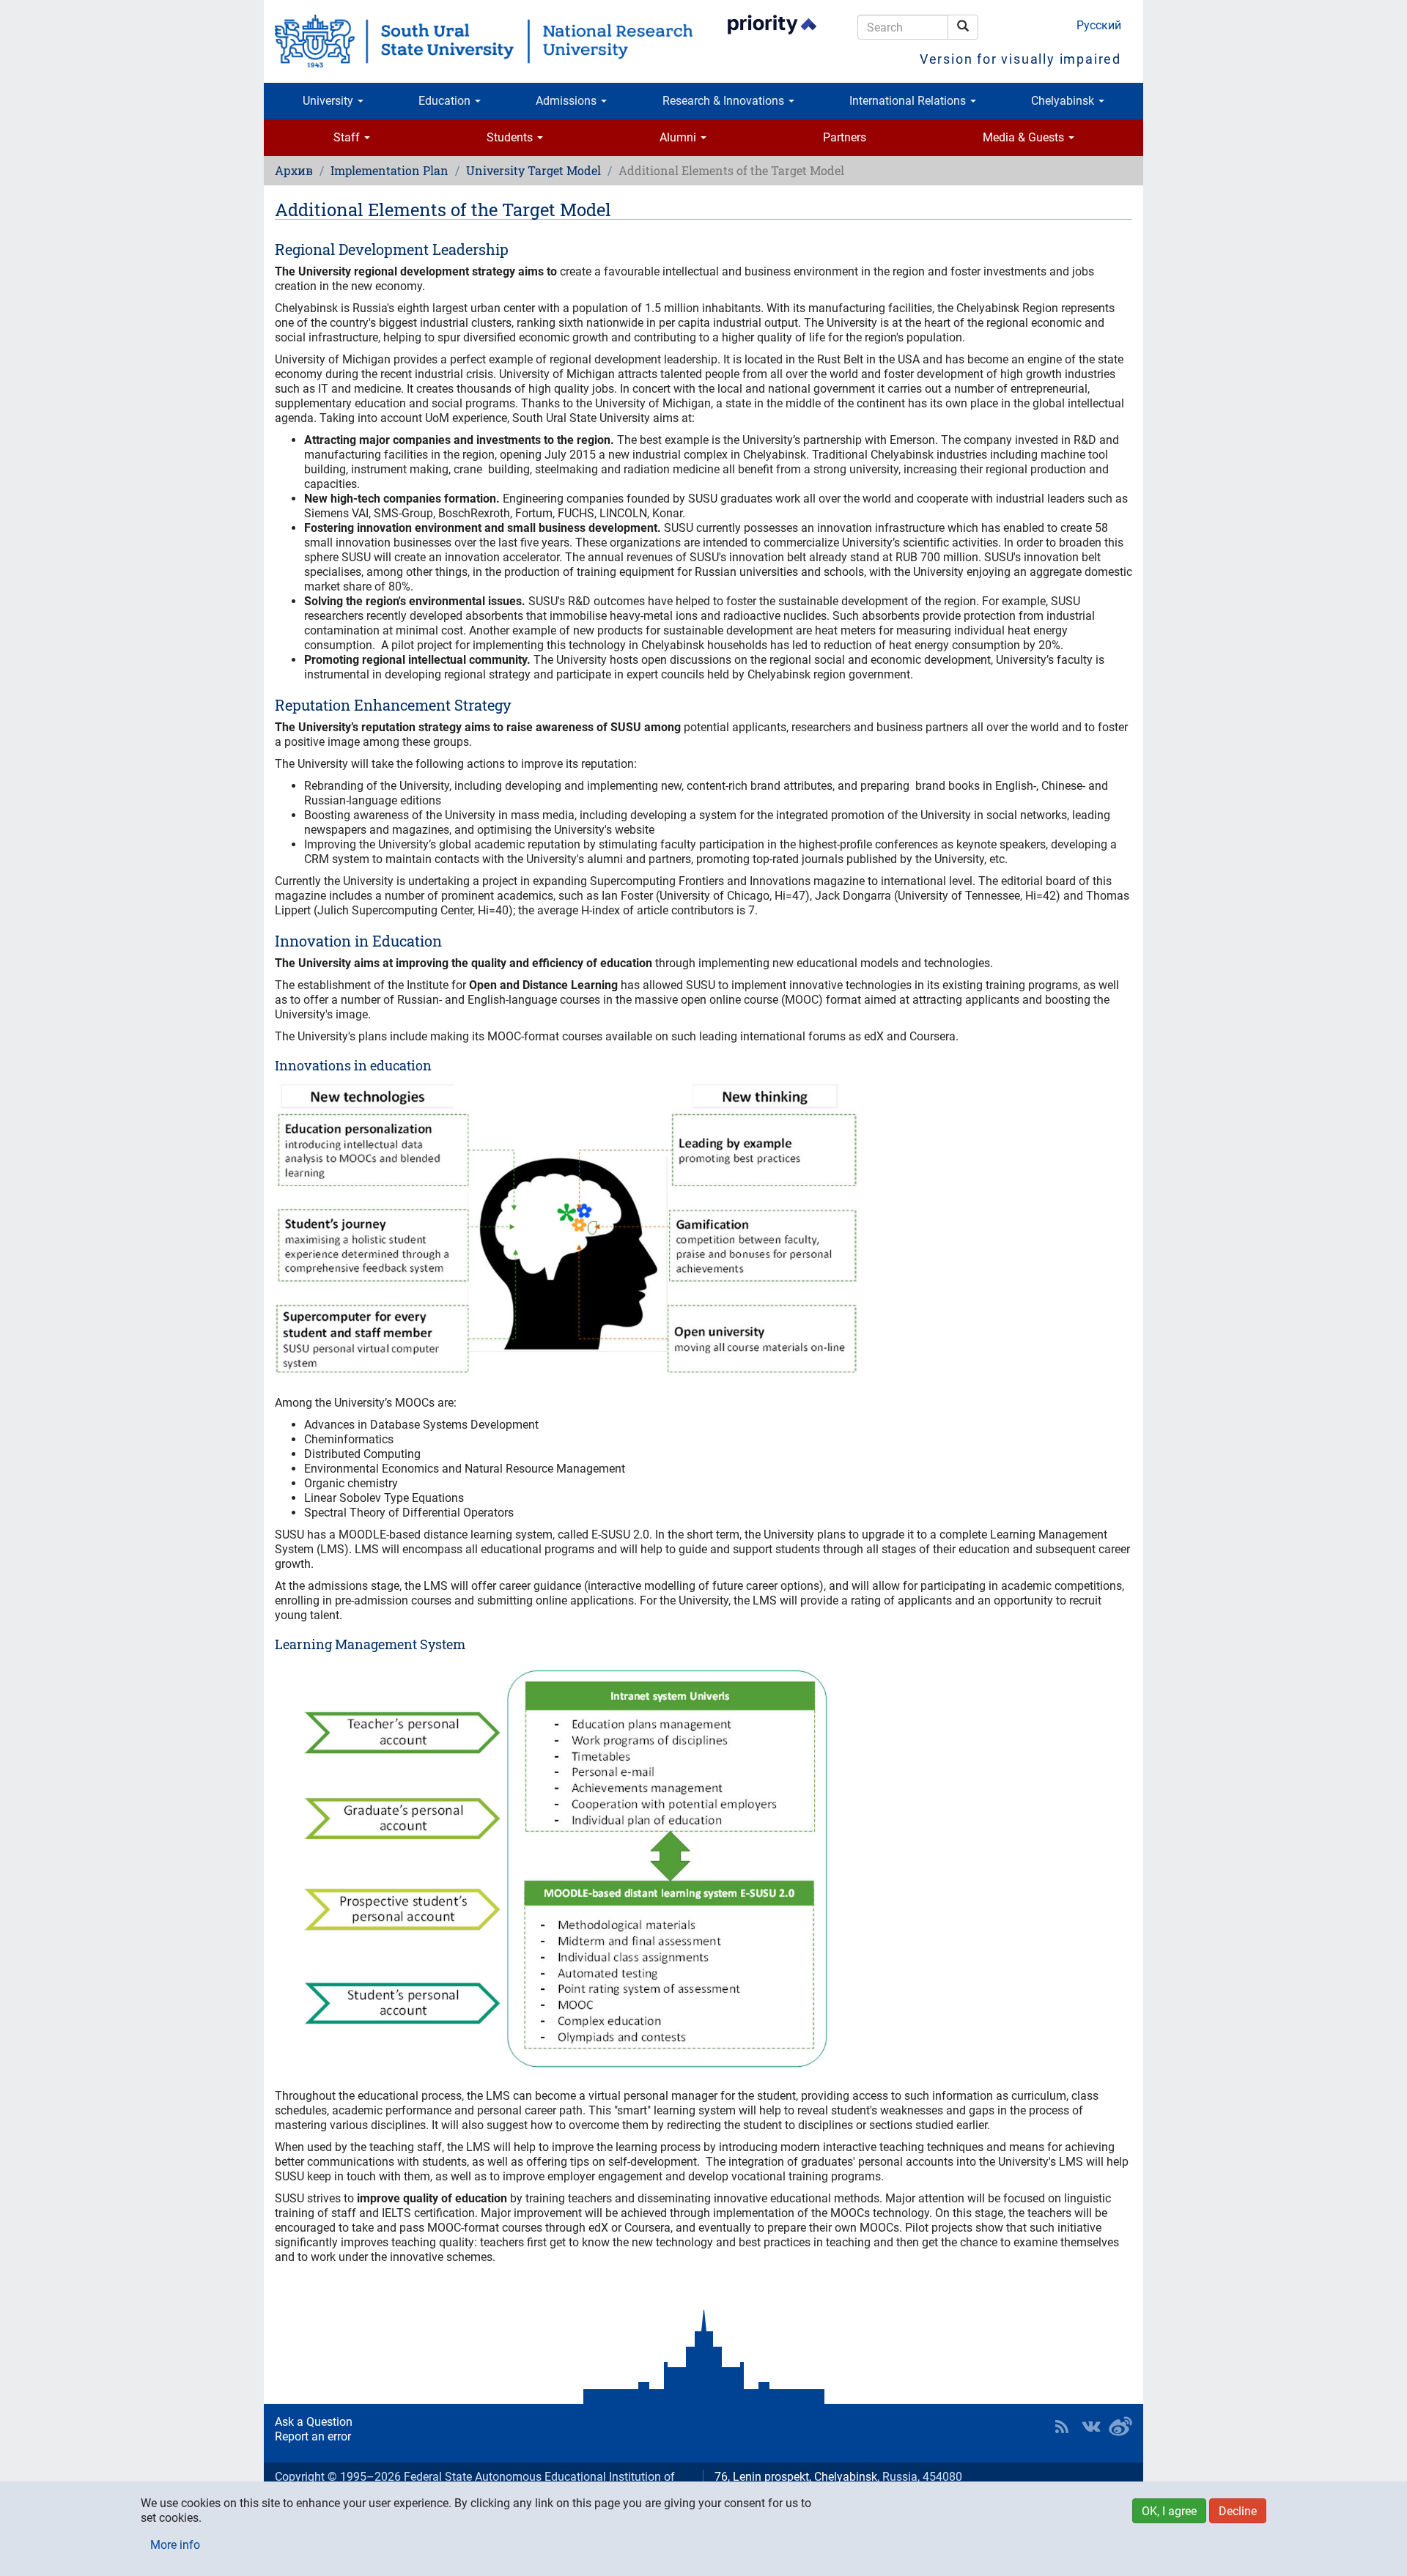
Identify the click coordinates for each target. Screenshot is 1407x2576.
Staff (348, 137)
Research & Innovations (725, 101)
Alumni (679, 137)
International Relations (909, 101)
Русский (1099, 25)
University (329, 101)
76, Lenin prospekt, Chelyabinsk (796, 2477)
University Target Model (533, 170)
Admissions (568, 101)
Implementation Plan (389, 170)
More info (175, 2545)
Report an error (313, 2436)
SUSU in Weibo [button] (1120, 2427)
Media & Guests (1025, 137)
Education (446, 101)
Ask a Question (314, 2422)
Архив (294, 170)
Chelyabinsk (1064, 101)
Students (511, 137)
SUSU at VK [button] (1091, 2427)
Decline (1238, 2511)
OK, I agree (1169, 2511)
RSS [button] (1062, 2427)
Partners (845, 137)
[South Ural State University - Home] (484, 41)
